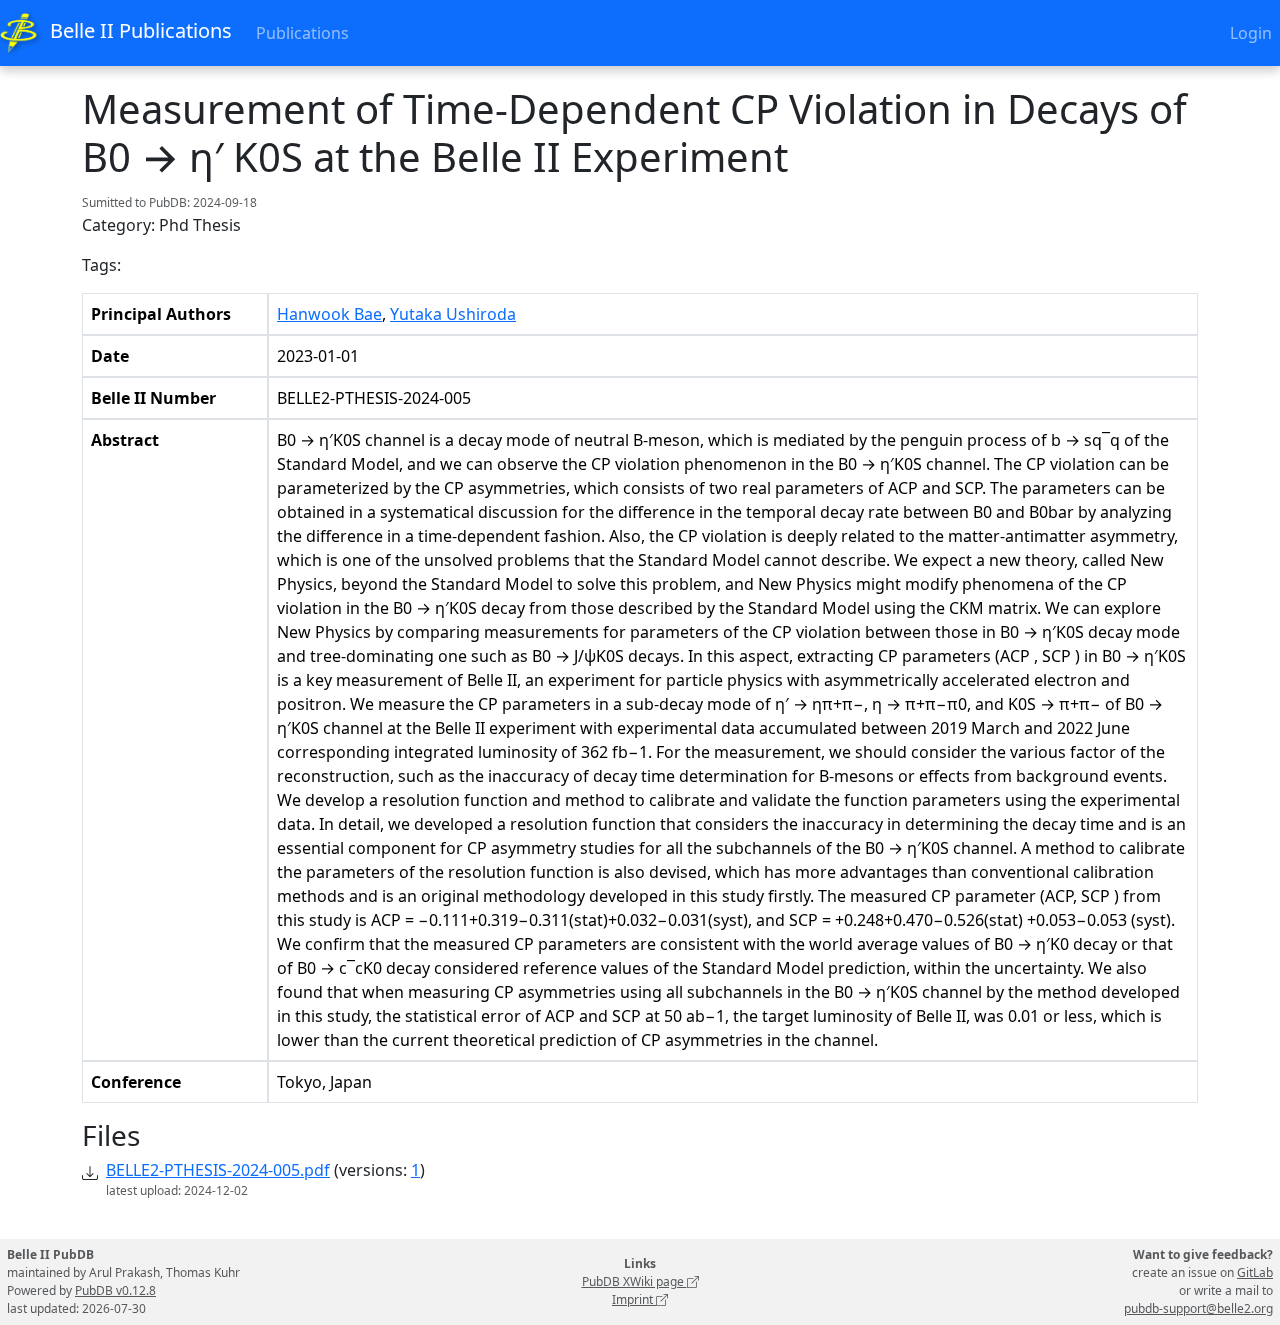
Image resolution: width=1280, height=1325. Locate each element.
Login (1251, 33)
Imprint (634, 1299)
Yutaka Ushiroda (453, 314)
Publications (302, 33)
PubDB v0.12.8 (115, 1290)
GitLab (1255, 1272)
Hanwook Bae (329, 314)
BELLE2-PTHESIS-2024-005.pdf (218, 1170)
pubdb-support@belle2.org (1198, 1308)
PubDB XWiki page (634, 1281)
